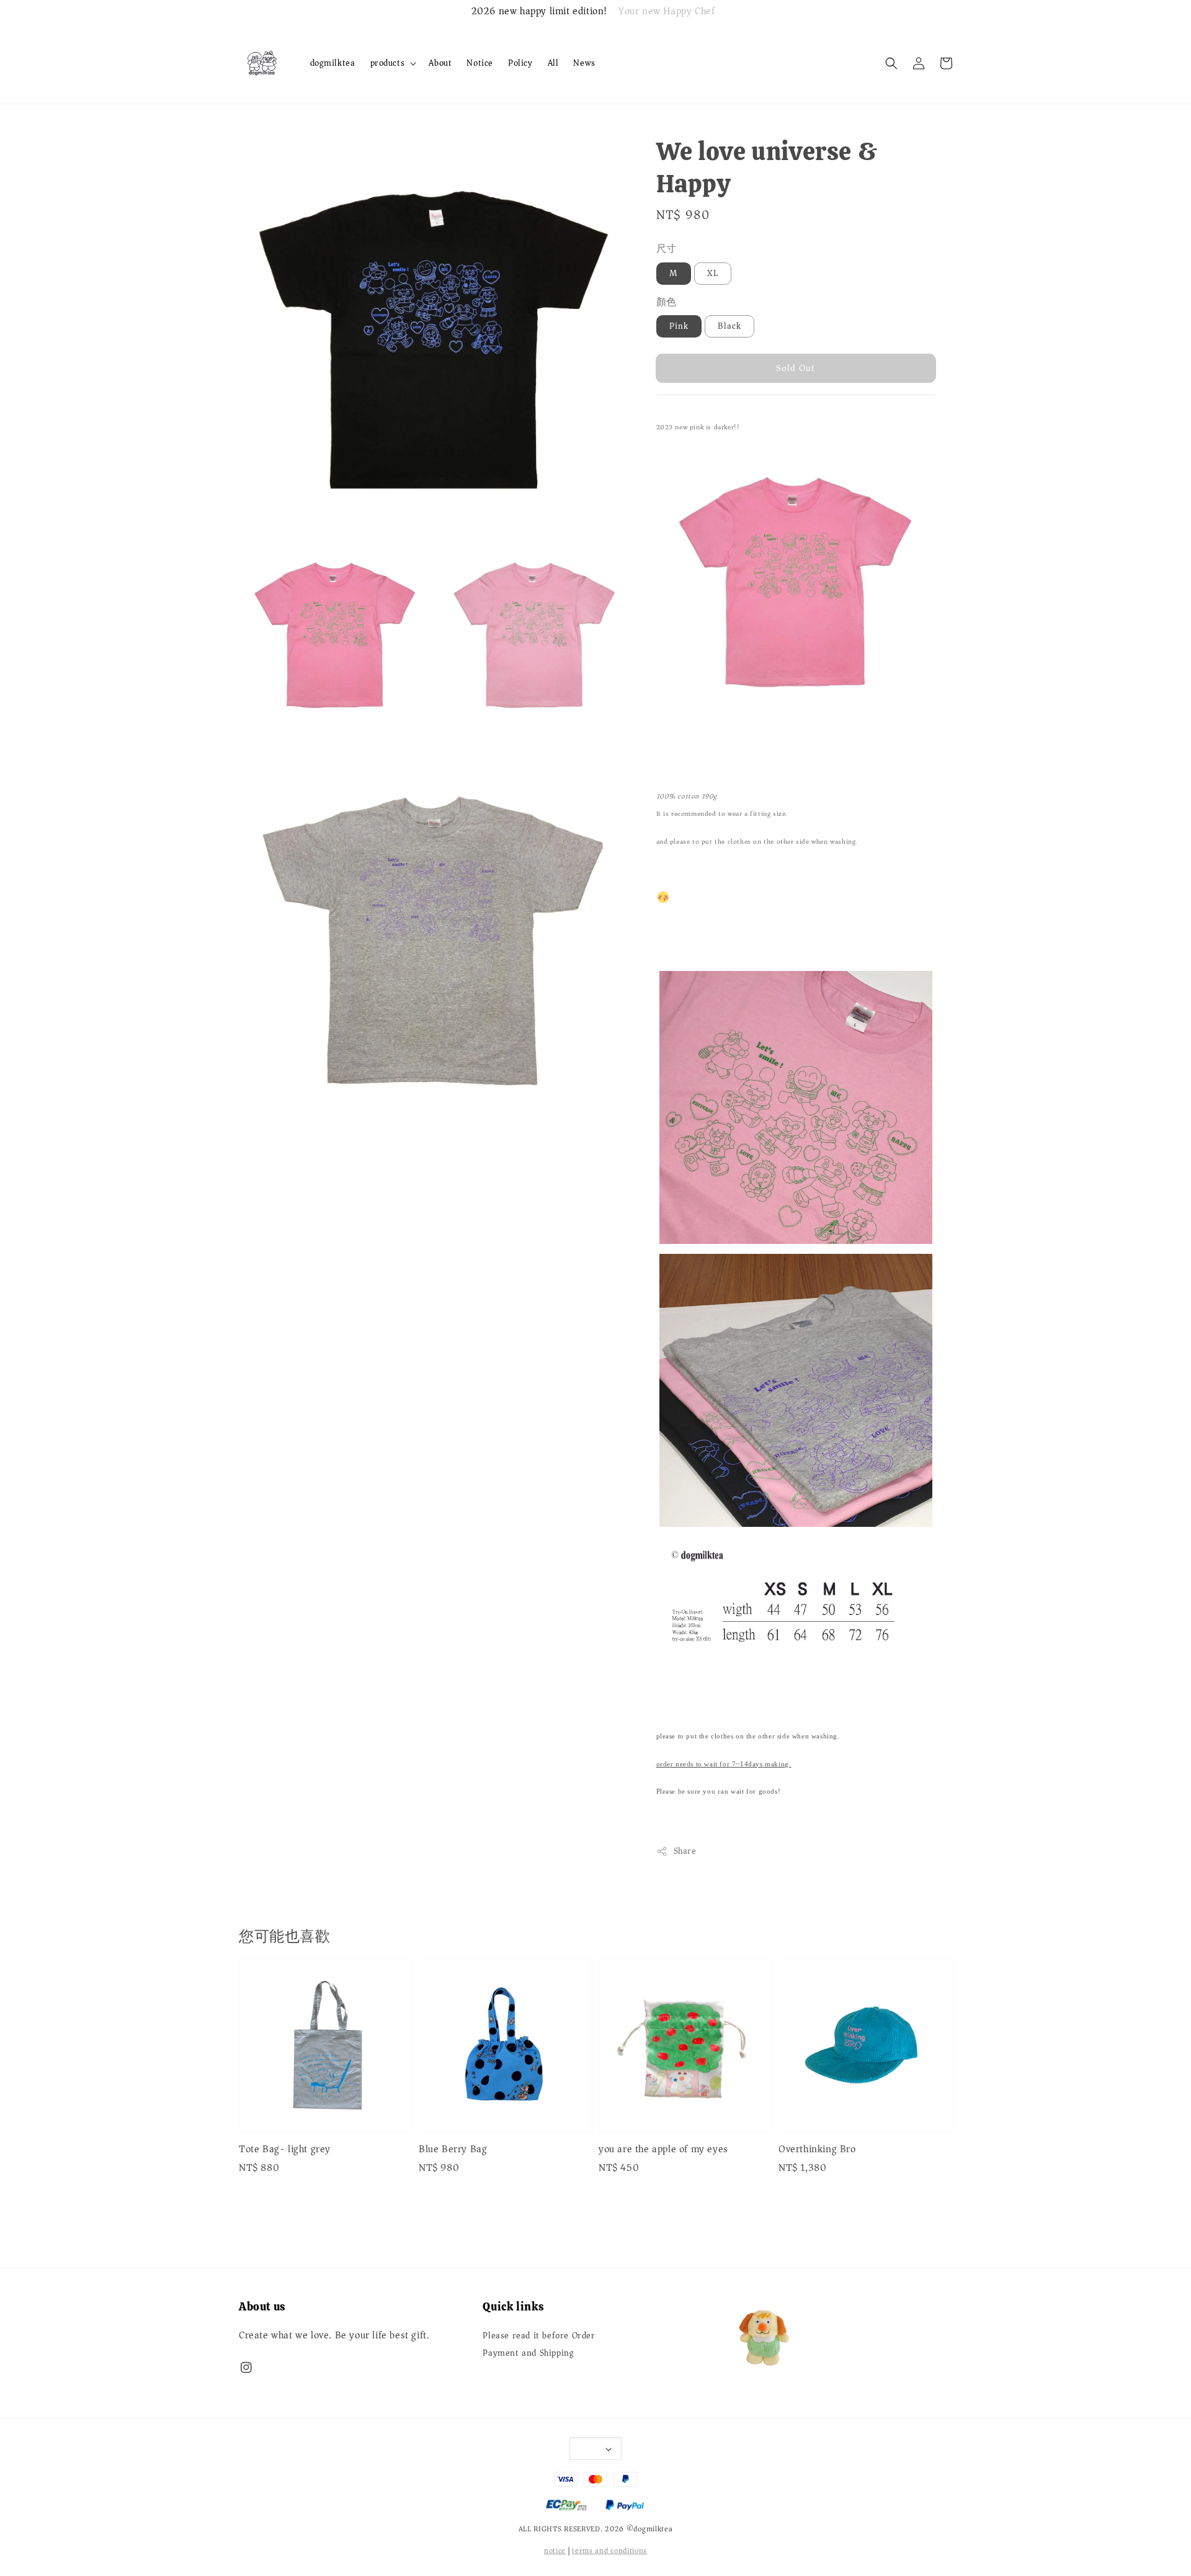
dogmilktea (333, 63)
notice (555, 2551)
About (440, 63)
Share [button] (685, 1851)
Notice (480, 63)
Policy (520, 63)
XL (713, 273)
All (553, 63)
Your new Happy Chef (667, 12)
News (584, 63)
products (388, 63)
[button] (891, 63)
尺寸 (667, 249)
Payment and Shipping (528, 2353)
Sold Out (796, 368)
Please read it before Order (539, 2337)
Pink (679, 326)
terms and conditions (609, 2551)
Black (729, 326)
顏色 (667, 302)
